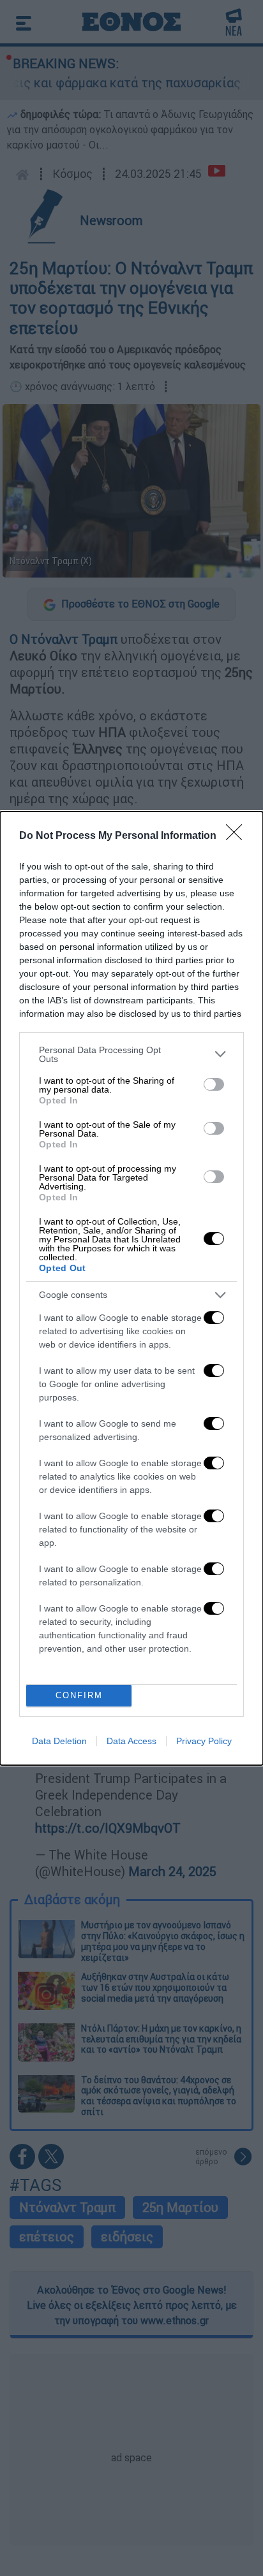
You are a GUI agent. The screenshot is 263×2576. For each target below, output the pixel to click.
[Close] (238, 836)
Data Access (131, 1741)
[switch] (214, 1084)
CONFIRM (79, 1695)
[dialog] (131, 1288)
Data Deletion (59, 1741)
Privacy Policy (204, 1741)
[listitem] (131, 1054)
